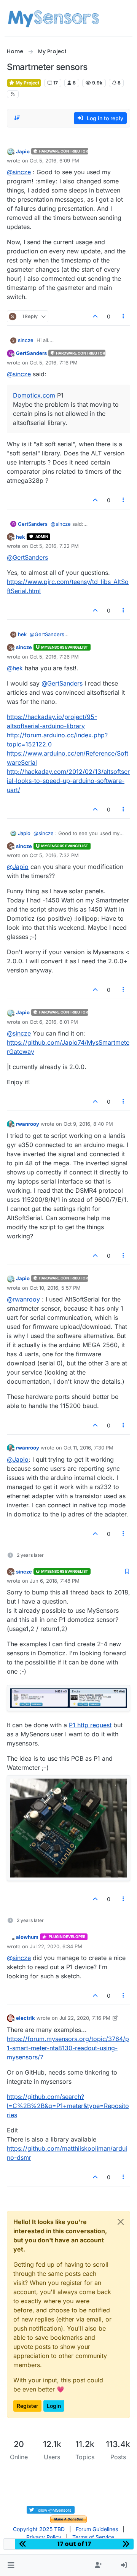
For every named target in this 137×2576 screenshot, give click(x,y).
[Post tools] (124, 316)
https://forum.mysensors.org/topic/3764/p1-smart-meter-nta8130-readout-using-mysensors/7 (68, 2048)
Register (27, 2406)
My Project (27, 83)
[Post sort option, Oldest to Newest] (17, 118)
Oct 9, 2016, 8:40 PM (88, 1124)
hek (21, 537)
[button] (11, 2565)
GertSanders (31, 353)
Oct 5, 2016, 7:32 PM (54, 855)
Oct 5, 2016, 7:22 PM (54, 546)
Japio (23, 151)
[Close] (121, 2222)
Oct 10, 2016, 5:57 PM (55, 1288)
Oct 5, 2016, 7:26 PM (54, 657)
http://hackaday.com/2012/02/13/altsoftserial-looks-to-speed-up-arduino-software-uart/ (68, 781)
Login (54, 2406)
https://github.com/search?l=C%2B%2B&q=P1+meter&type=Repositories (68, 2106)
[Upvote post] (95, 316)
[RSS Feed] (13, 94)
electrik (25, 2018)
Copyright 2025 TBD (39, 2529)
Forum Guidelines (97, 2529)
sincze (26, 340)
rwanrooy (28, 1124)
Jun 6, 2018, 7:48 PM (55, 1581)
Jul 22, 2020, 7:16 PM (85, 2018)
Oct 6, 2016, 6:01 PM (54, 1022)
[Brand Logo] (53, 18)
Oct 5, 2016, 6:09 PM (54, 161)
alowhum (27, 1937)
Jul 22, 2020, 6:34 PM (56, 1946)
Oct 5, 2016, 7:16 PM (54, 363)
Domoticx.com (34, 395)
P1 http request (90, 1725)
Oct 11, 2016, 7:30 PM (88, 1448)
